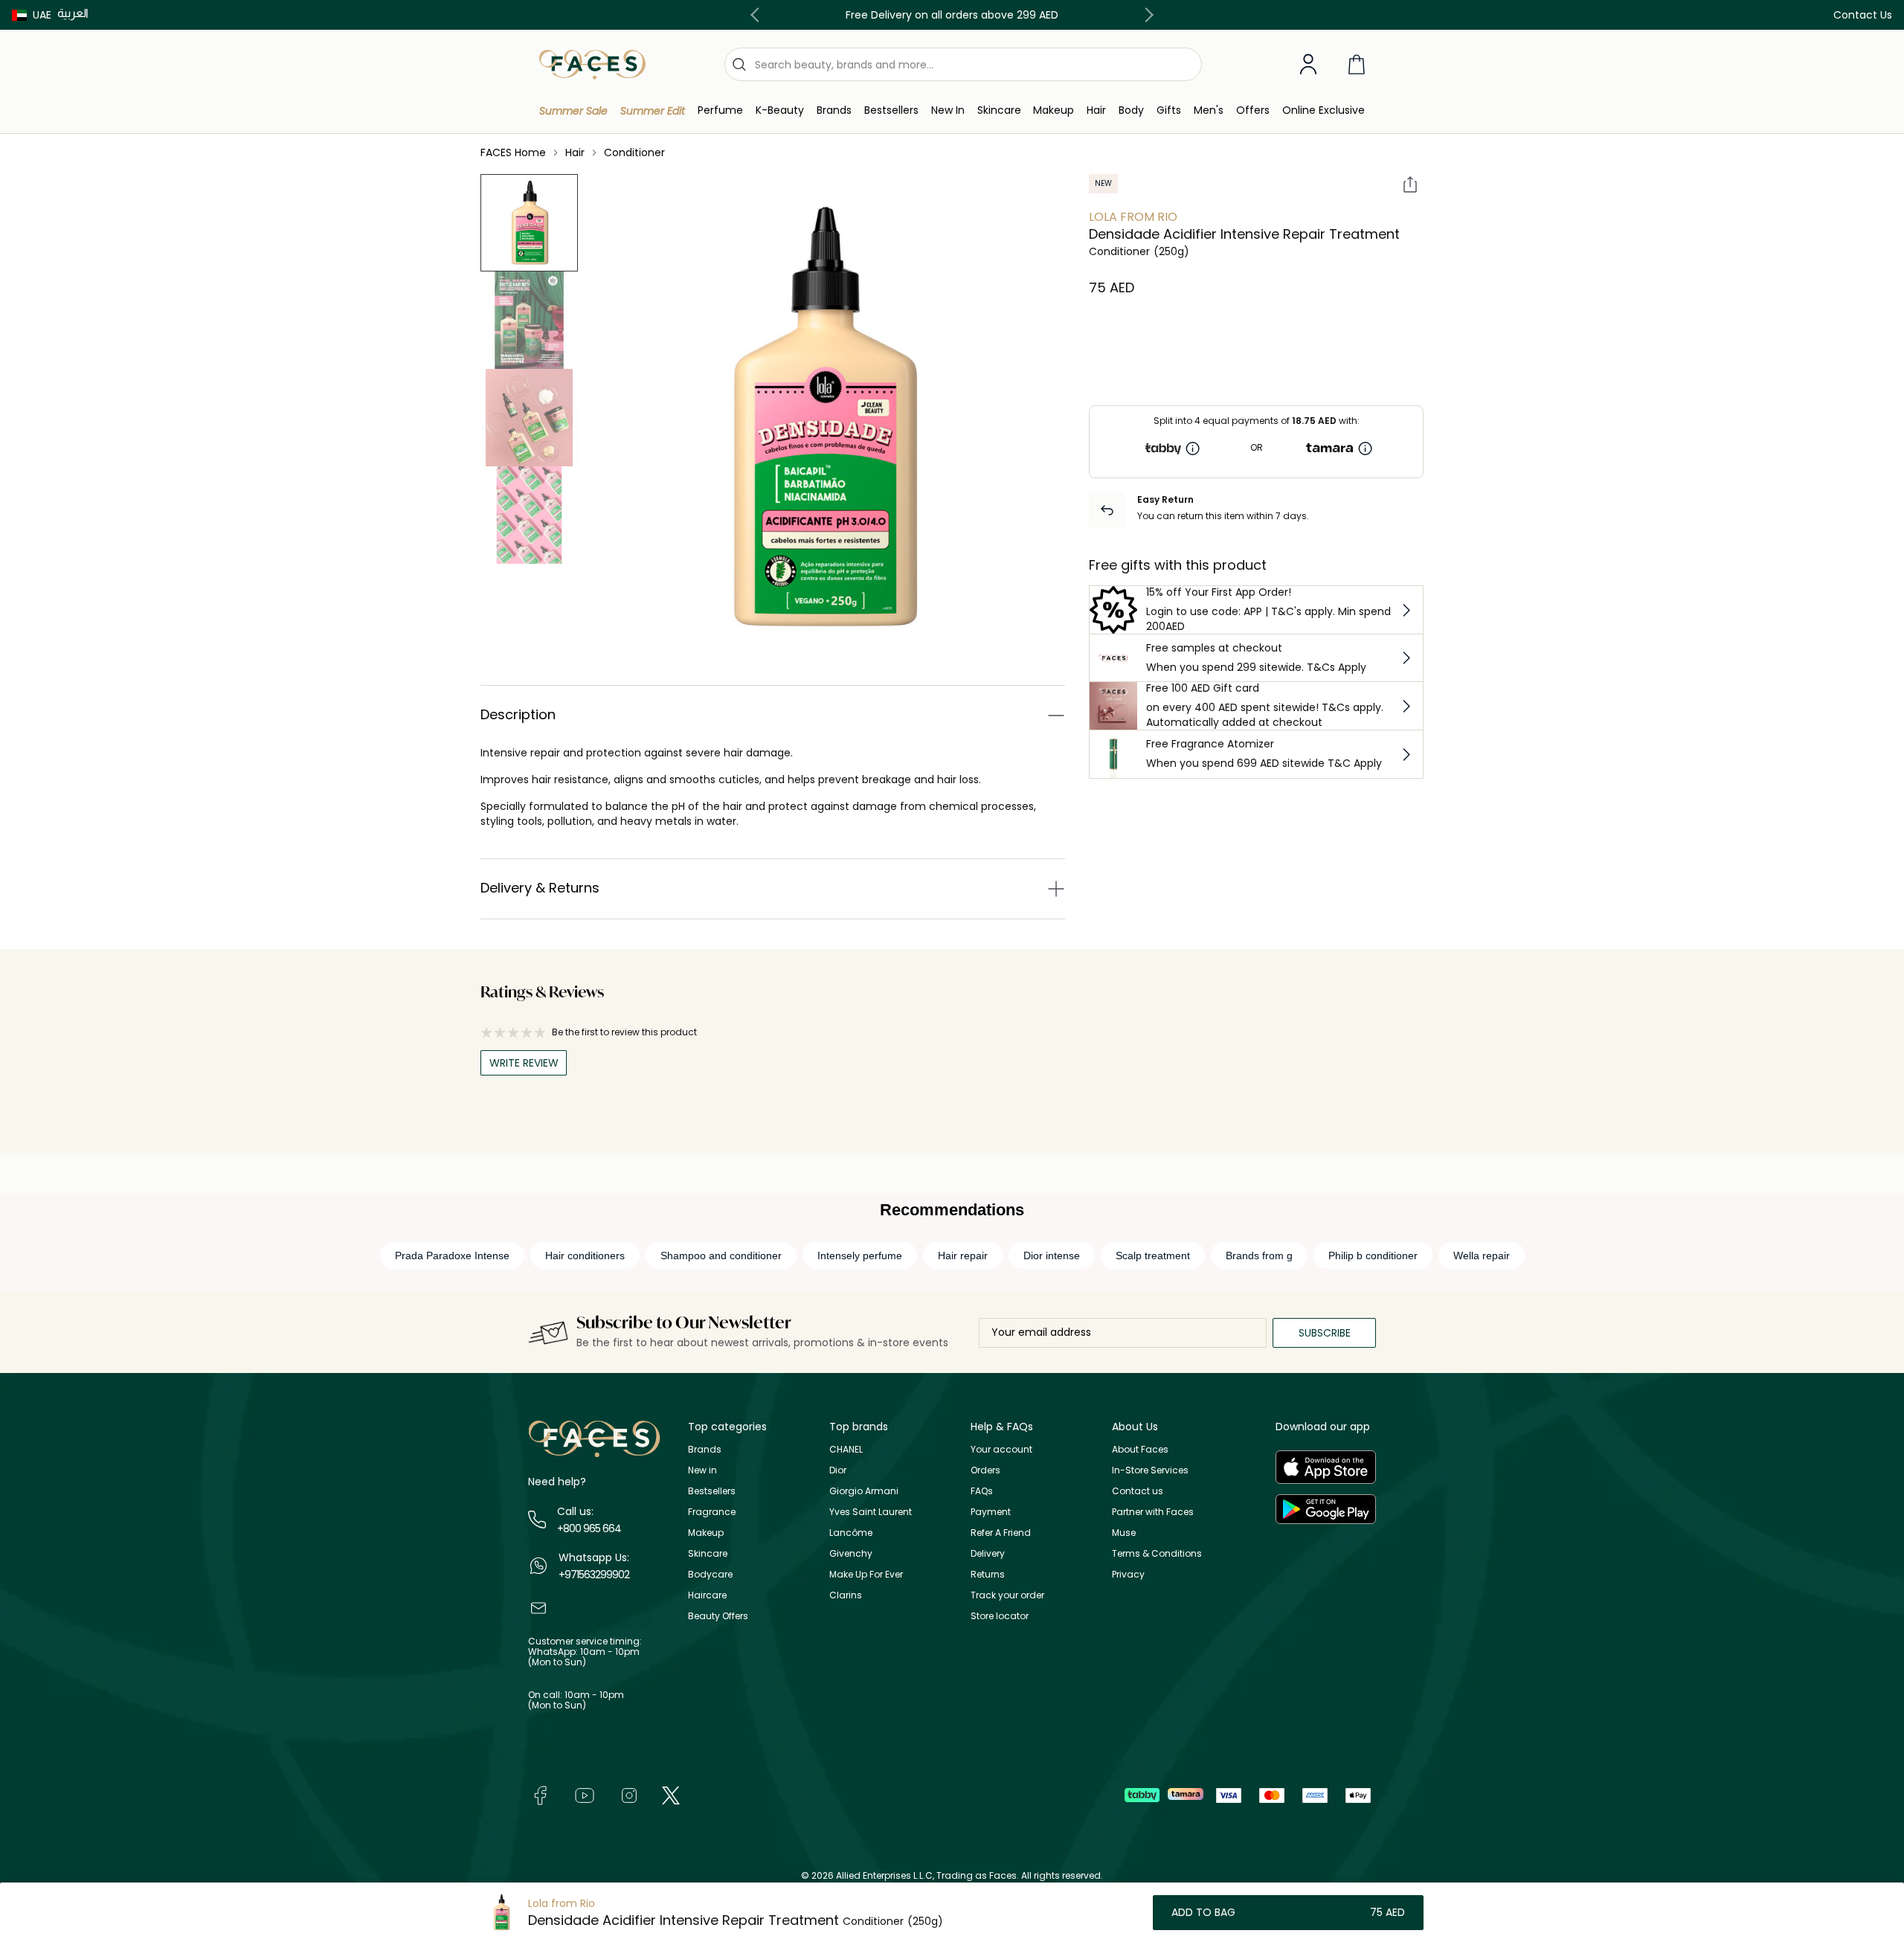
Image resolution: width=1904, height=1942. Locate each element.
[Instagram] (629, 1795)
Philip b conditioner (1373, 1255)
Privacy (1128, 1574)
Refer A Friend (1001, 1533)
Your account (1001, 1449)
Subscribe (1325, 1333)
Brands (705, 1449)
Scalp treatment (1153, 1255)
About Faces (1140, 1449)
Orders (985, 1470)
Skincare (708, 1553)
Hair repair (963, 1255)
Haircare (707, 1595)
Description (518, 714)
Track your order (1007, 1595)
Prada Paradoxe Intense (452, 1255)
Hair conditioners (585, 1255)
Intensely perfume (860, 1255)
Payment (991, 1512)
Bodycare (710, 1574)
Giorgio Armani (864, 1491)
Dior (838, 1470)
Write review (524, 1063)
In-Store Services (1150, 1470)
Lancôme (851, 1533)
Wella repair (1482, 1255)
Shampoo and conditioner (721, 1255)
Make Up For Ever (866, 1574)
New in (702, 1470)
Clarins (846, 1595)
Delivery (988, 1553)
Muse (1124, 1533)
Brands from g (1259, 1255)
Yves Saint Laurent (871, 1512)
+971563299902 (594, 1575)
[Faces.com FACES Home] (592, 64)
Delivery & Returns (540, 888)
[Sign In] (1308, 65)
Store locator (1000, 1616)
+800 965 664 (589, 1528)
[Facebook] (540, 1795)
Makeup (706, 1533)
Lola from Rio (1133, 217)
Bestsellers (712, 1491)
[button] (32, 15)
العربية (73, 13)
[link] (834, 110)
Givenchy (851, 1553)
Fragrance (712, 1512)
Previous (758, 15)
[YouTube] (585, 1795)
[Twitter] (671, 1795)
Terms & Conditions (1157, 1553)
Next (1146, 15)
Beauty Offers (718, 1616)
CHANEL (846, 1449)
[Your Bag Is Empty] (1357, 64)
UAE (42, 15)
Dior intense (1052, 1255)
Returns (988, 1574)
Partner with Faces (1153, 1512)
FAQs (982, 1491)
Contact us (1138, 1491)
